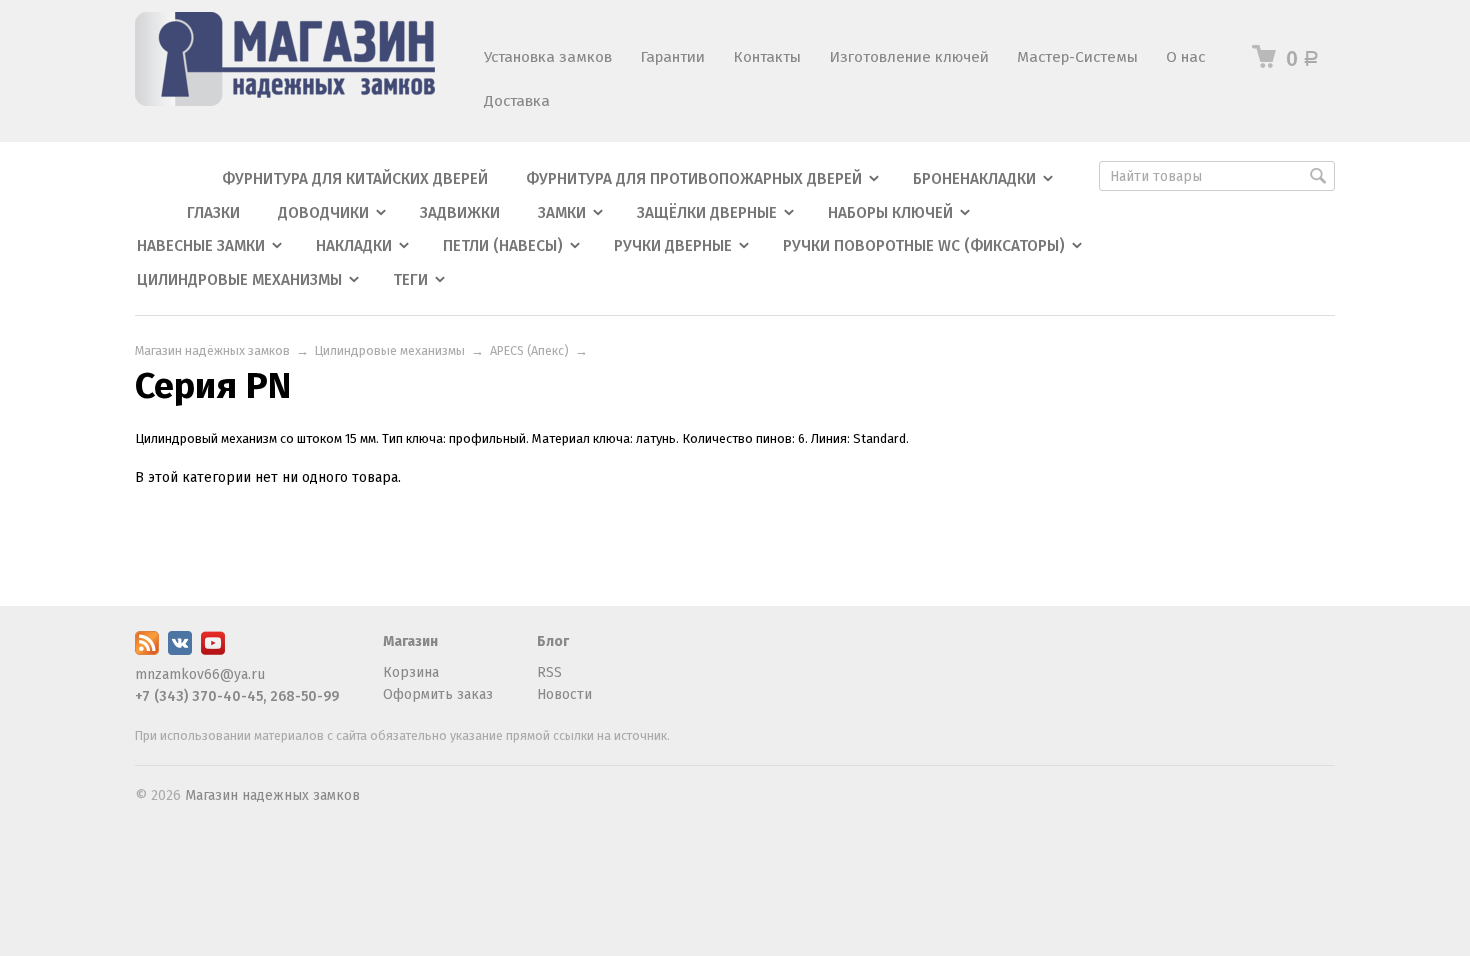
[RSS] (147, 650)
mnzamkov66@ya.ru (200, 674)
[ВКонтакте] (180, 650)
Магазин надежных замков (272, 795)
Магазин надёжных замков (212, 350)
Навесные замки (201, 246)
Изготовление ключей (909, 57)
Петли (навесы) (503, 246)
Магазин (410, 641)
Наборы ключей (890, 213)
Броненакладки (974, 179)
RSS (549, 672)
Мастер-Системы (1077, 57)
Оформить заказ (438, 694)
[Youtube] (213, 650)
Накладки (354, 246)
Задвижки (460, 213)
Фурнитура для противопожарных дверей (694, 179)
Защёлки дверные (707, 213)
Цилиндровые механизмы (239, 280)
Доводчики (323, 213)
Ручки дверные (673, 246)
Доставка (517, 101)
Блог (553, 641)
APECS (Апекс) (529, 350)
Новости (564, 694)
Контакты (767, 57)
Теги (410, 280)
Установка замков (548, 57)
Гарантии (672, 57)
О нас (1185, 57)
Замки (562, 213)
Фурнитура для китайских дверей (355, 179)
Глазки (213, 213)
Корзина (411, 672)
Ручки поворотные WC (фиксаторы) (924, 246)
